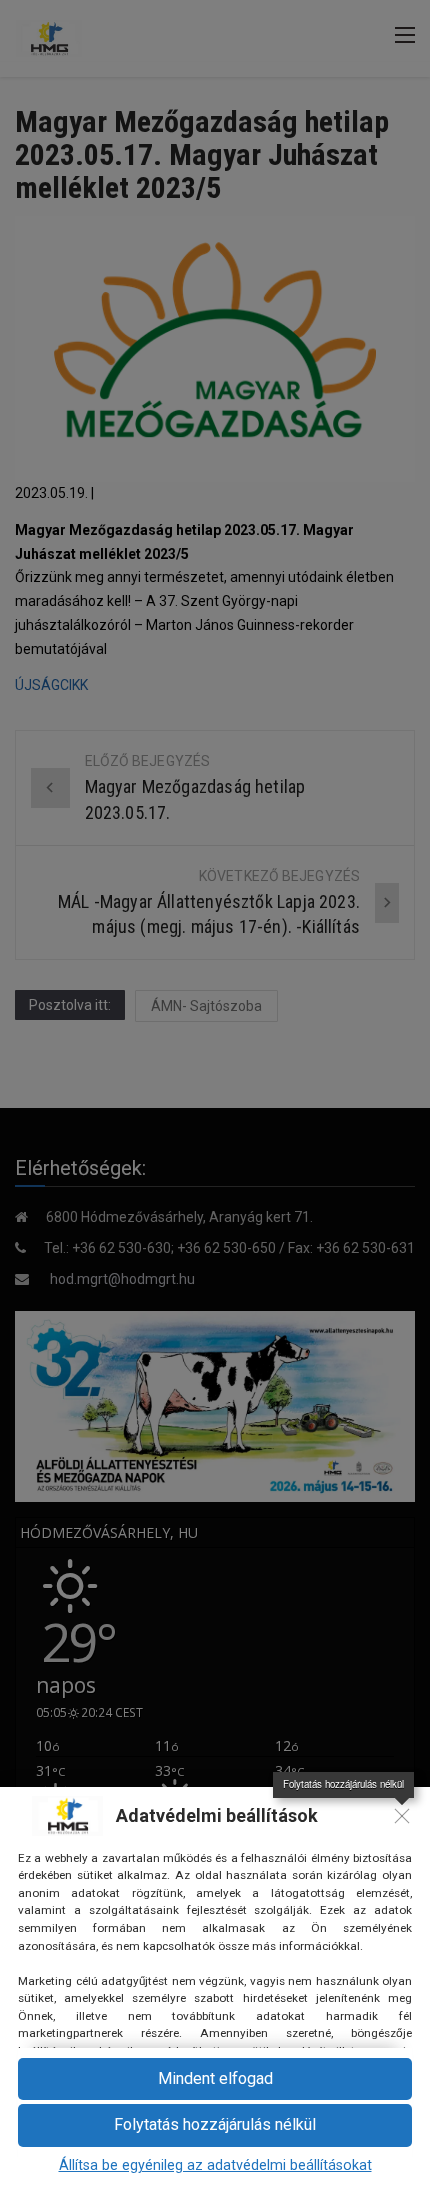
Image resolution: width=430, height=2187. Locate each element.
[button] (215, 2079)
